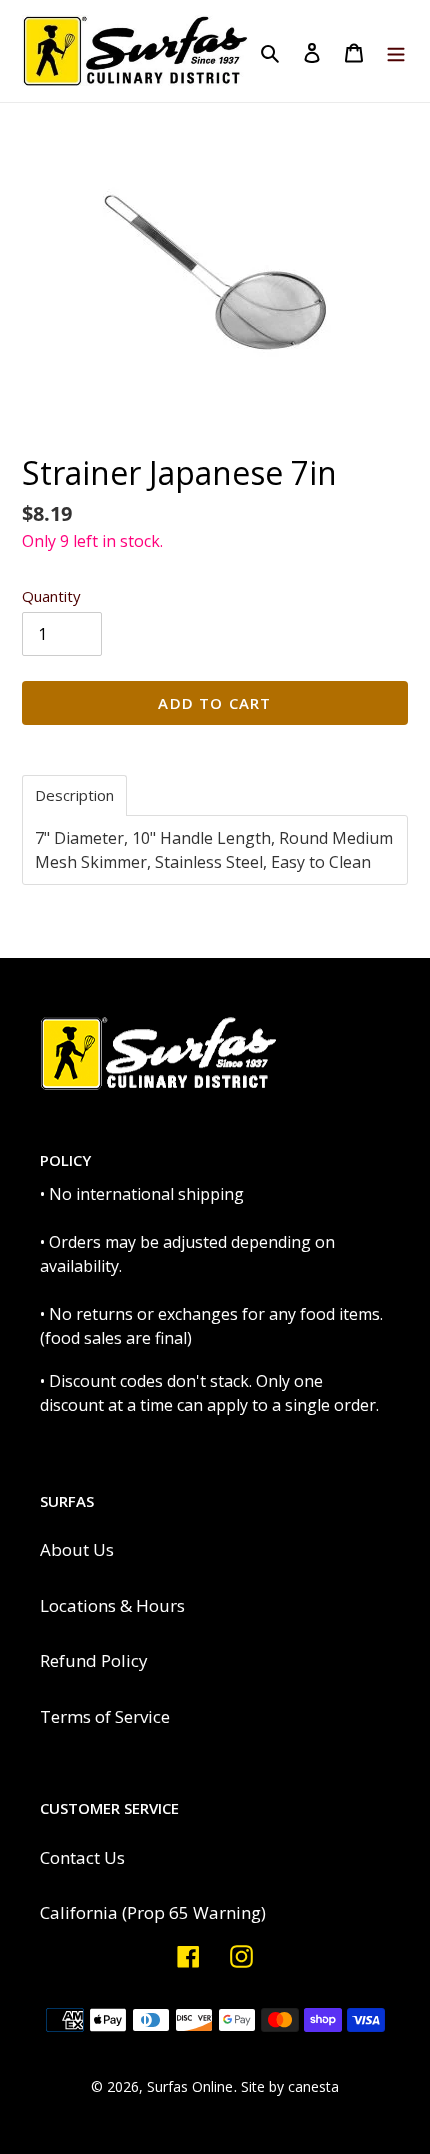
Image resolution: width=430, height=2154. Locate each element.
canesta (313, 2086)
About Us (77, 1549)
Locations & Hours (112, 1605)
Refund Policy (94, 1660)
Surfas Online (190, 2086)
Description (74, 795)
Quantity (51, 596)
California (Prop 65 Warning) (153, 1912)
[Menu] (396, 51)
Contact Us (82, 1857)
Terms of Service (105, 1716)
